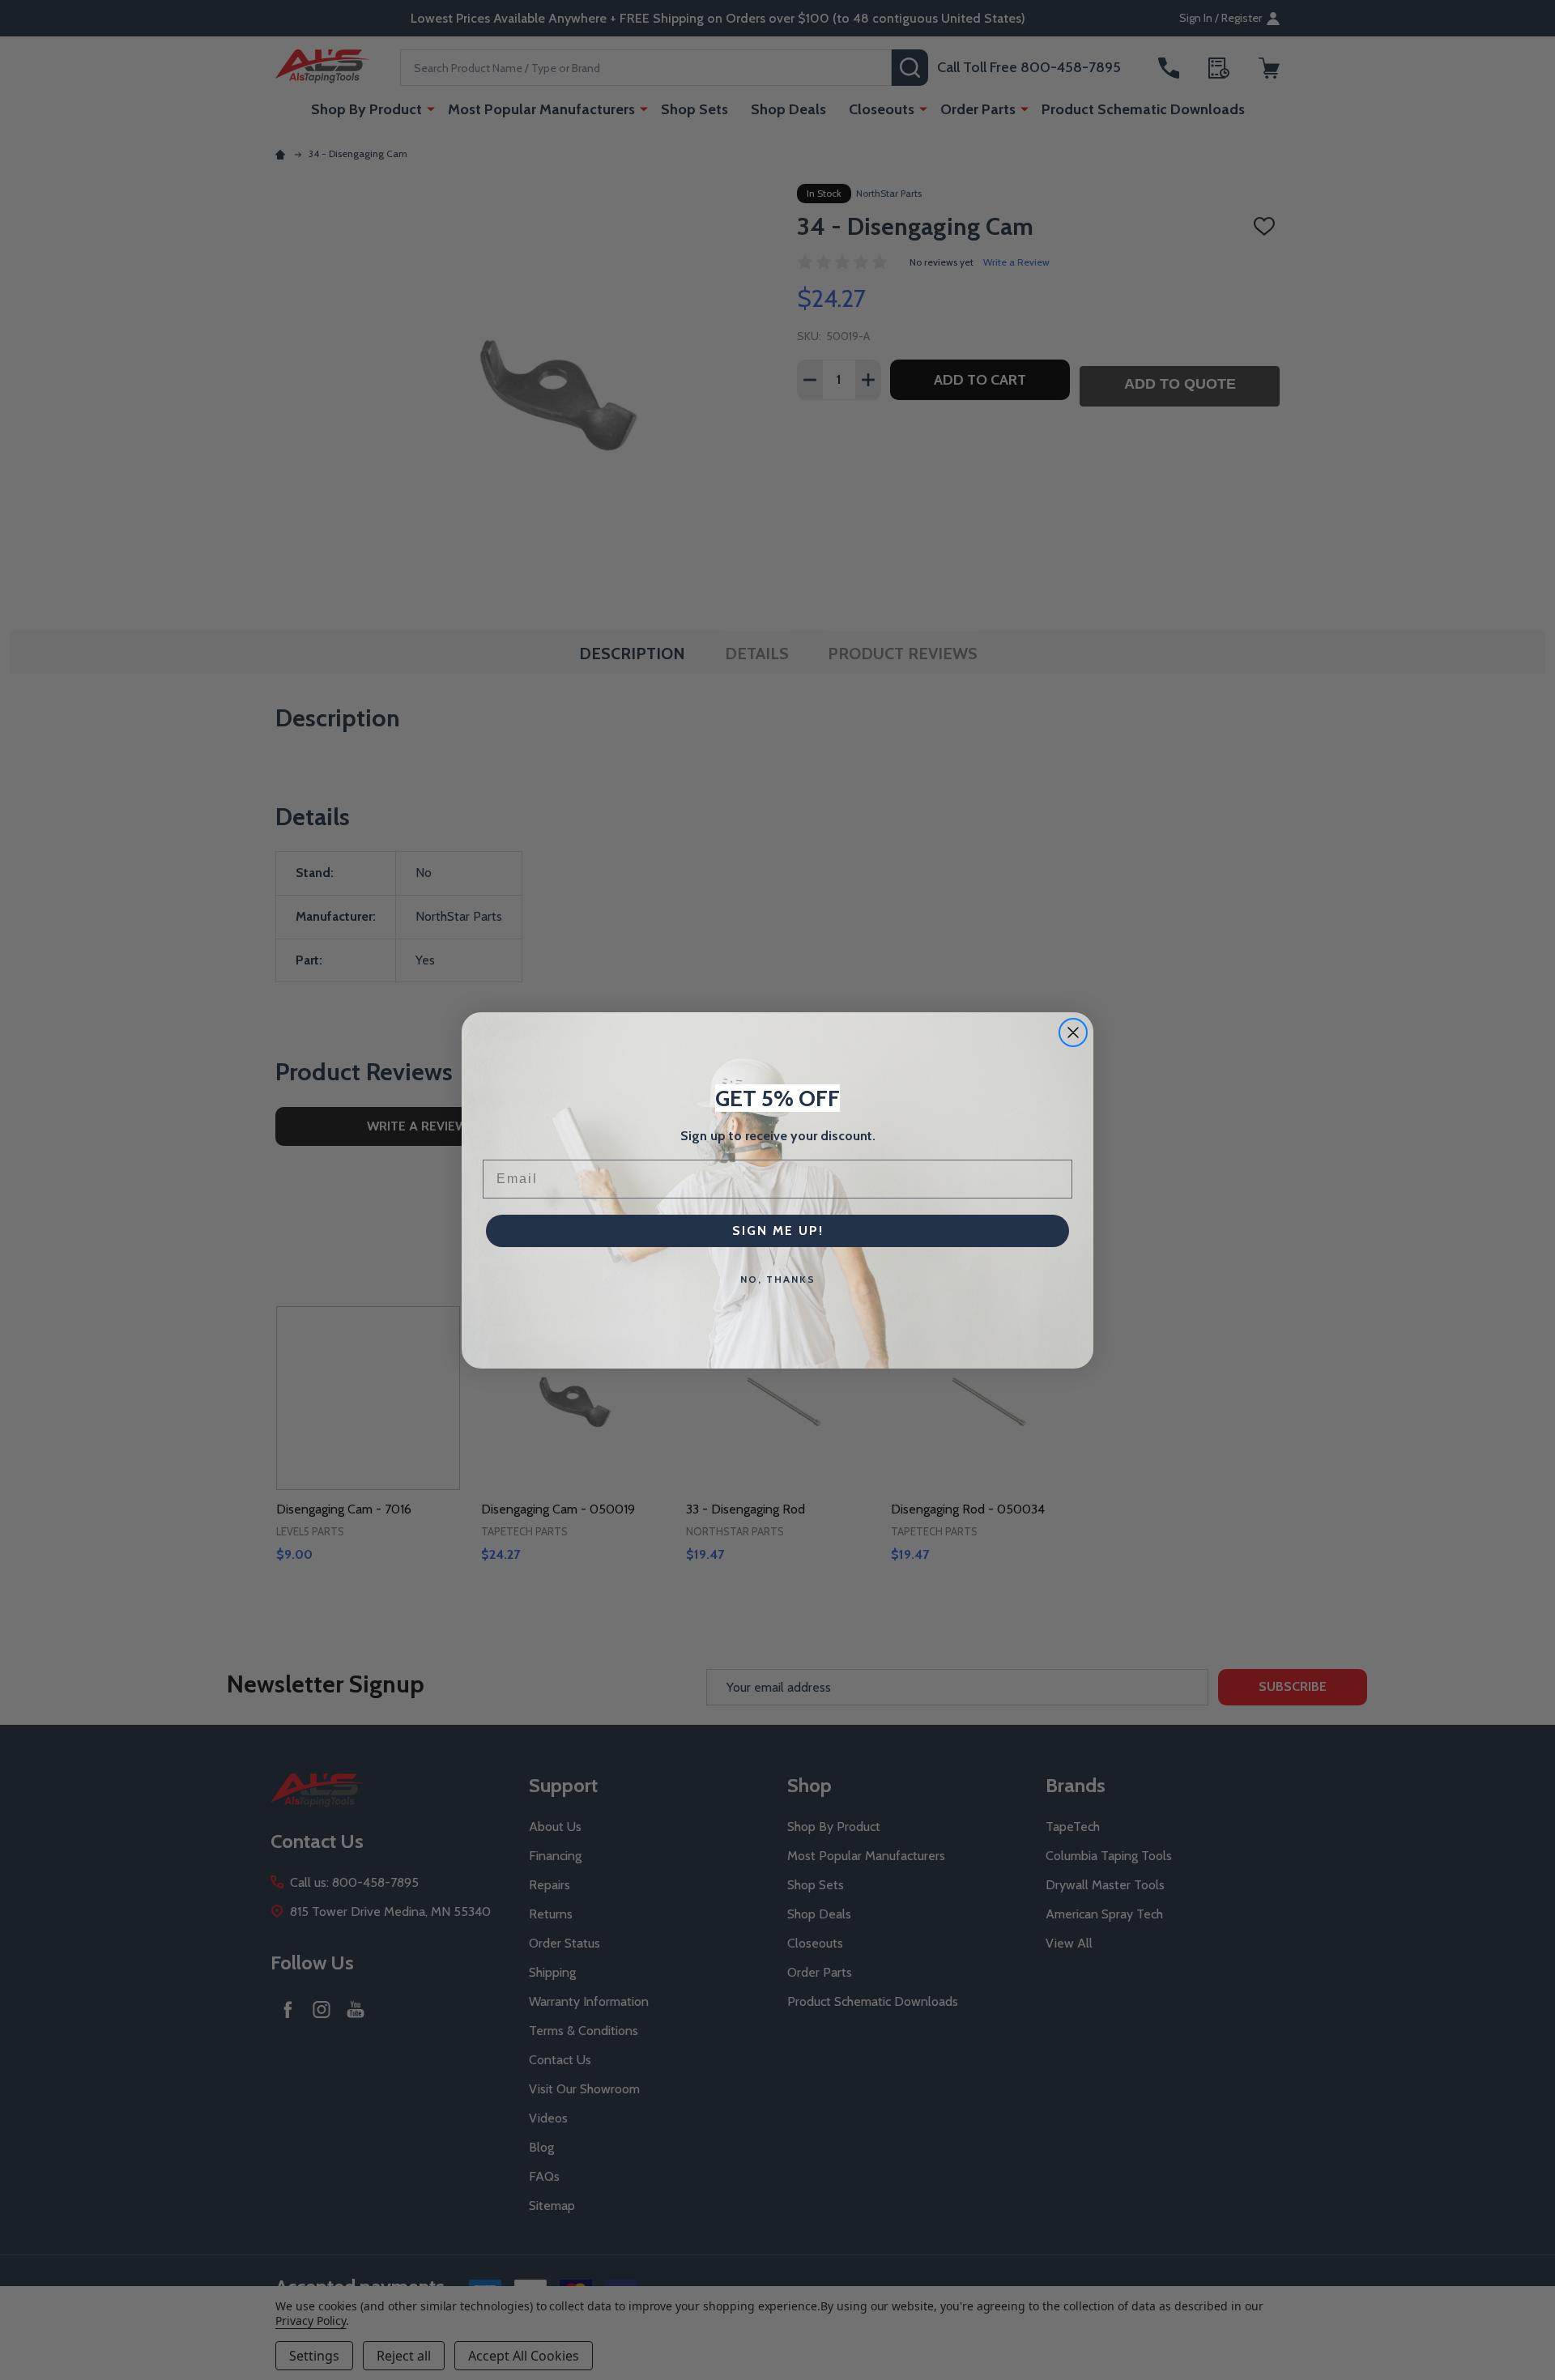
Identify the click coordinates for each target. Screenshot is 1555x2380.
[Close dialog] (1073, 1032)
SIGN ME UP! (778, 1230)
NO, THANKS (778, 1279)
